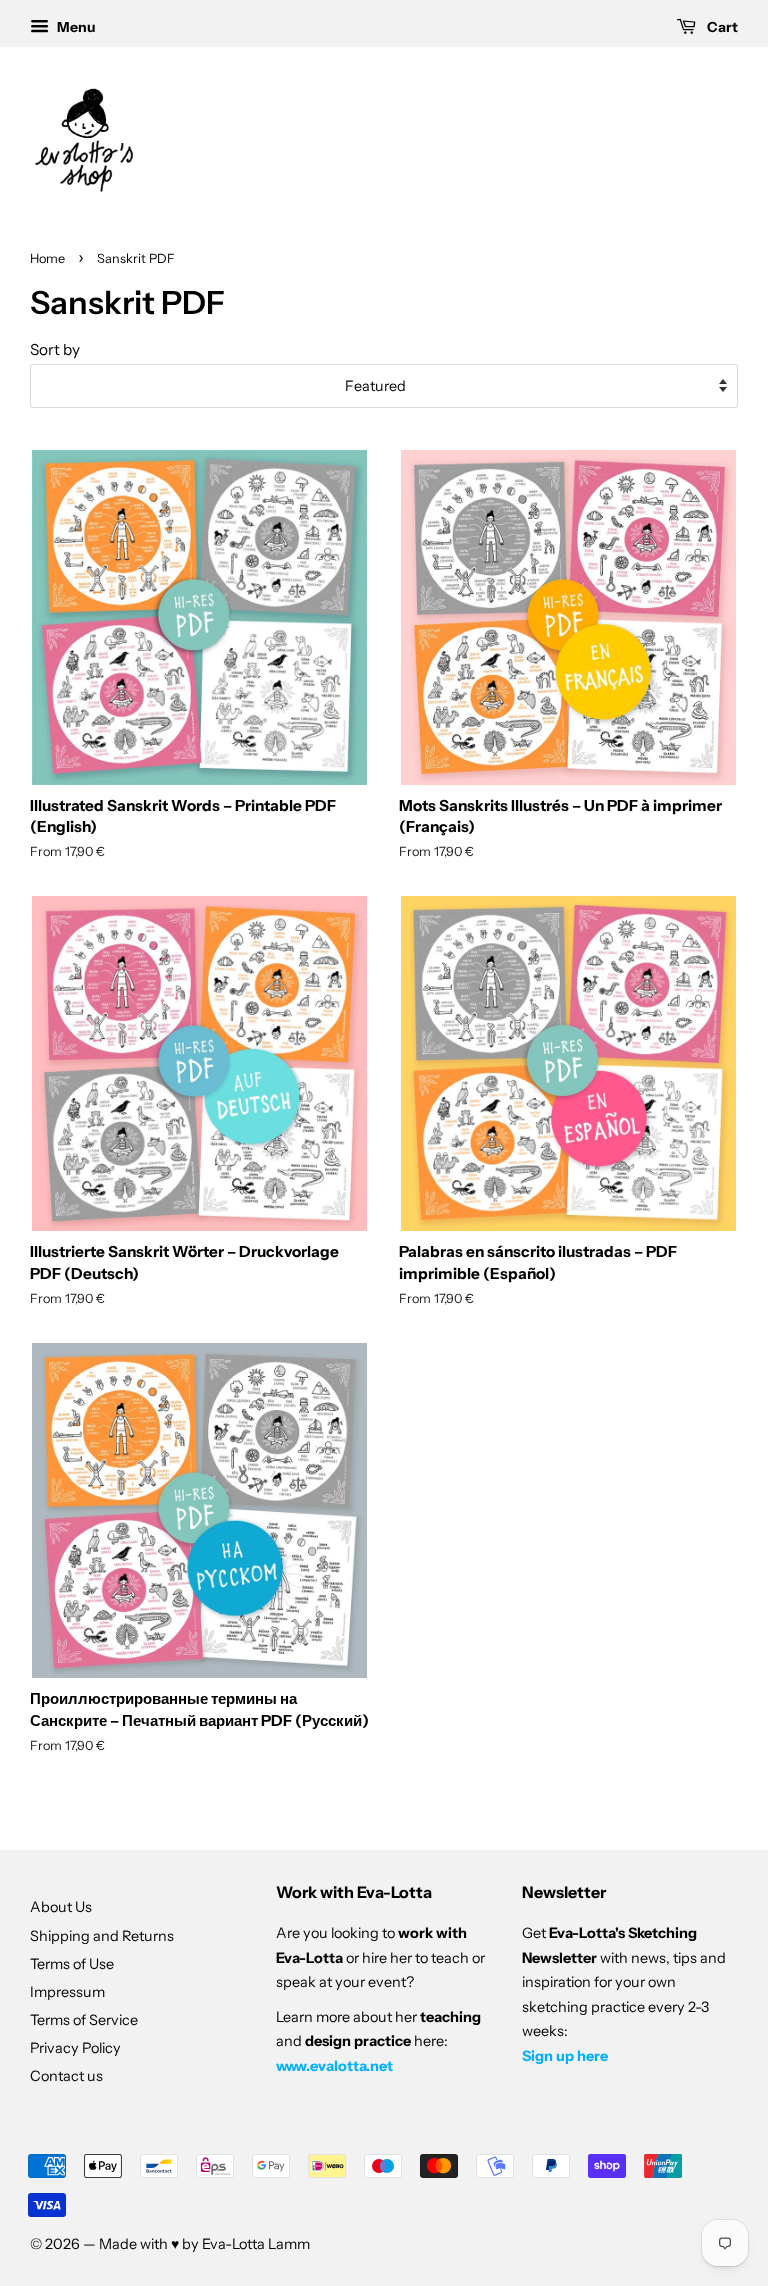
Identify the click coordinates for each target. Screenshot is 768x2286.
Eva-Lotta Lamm (256, 2244)
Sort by (55, 349)
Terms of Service (84, 2020)
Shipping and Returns (102, 1936)
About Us (61, 1907)
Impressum (67, 1992)
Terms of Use (72, 1964)
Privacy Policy (75, 2048)
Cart (721, 27)
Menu (75, 27)
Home (47, 258)
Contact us (66, 2076)
